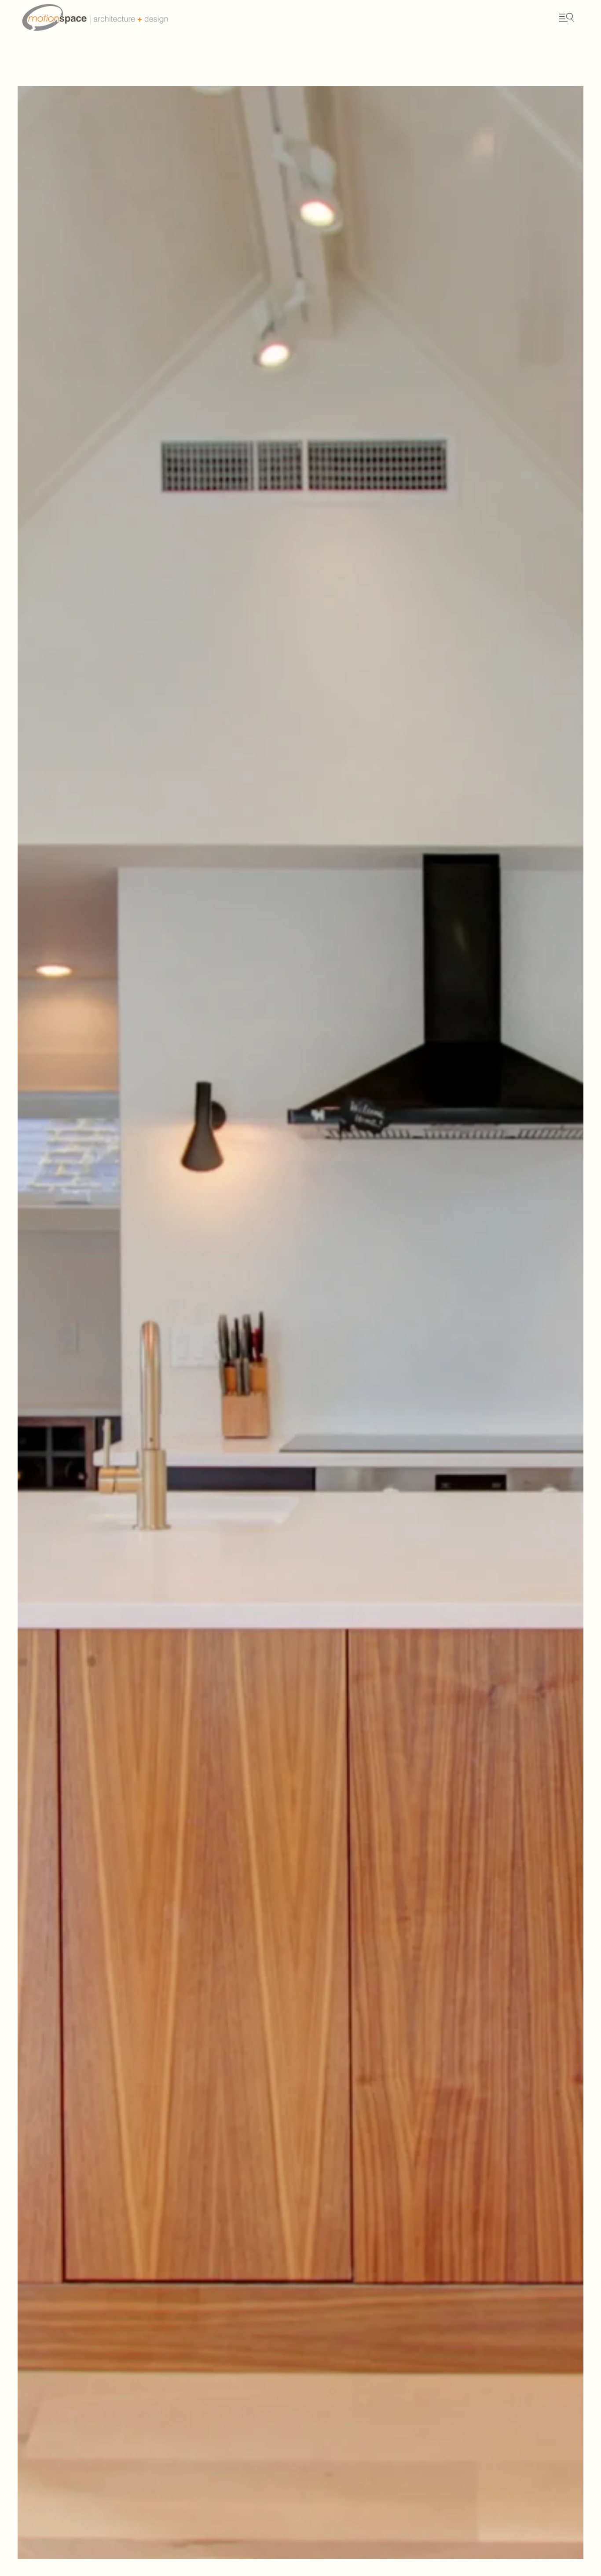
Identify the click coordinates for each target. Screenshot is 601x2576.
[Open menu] (566, 18)
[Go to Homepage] (114, 17)
